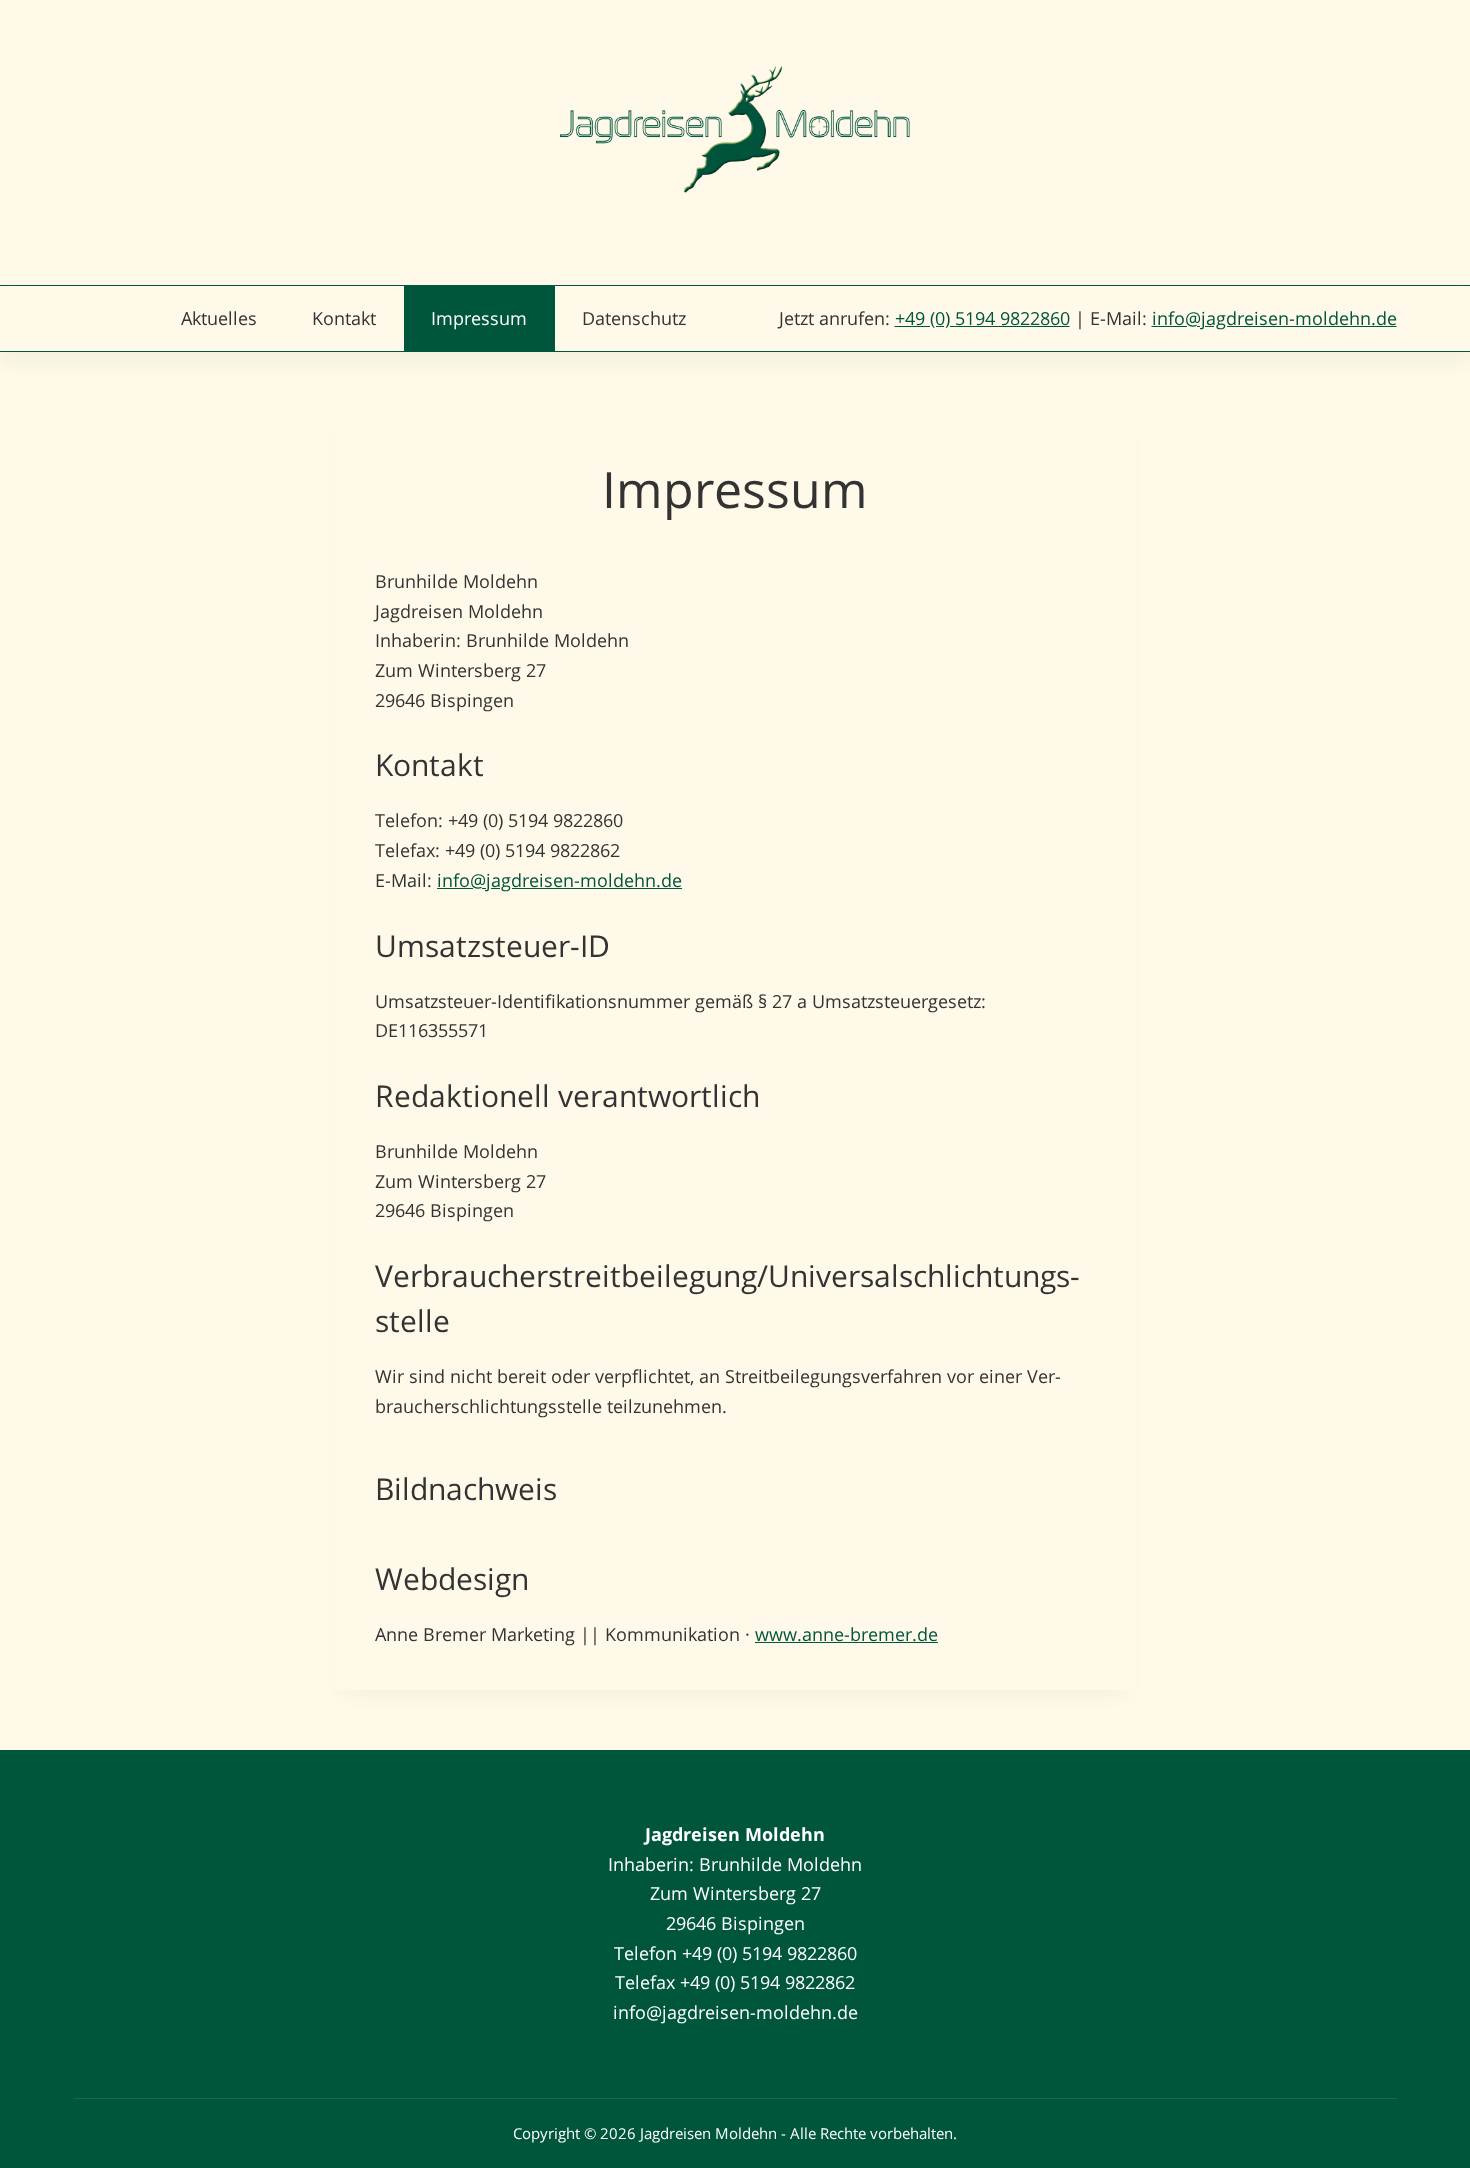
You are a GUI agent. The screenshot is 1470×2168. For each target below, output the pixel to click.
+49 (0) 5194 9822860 (982, 318)
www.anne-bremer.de (846, 1634)
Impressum (479, 318)
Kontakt (344, 318)
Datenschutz (634, 318)
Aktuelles (219, 318)
